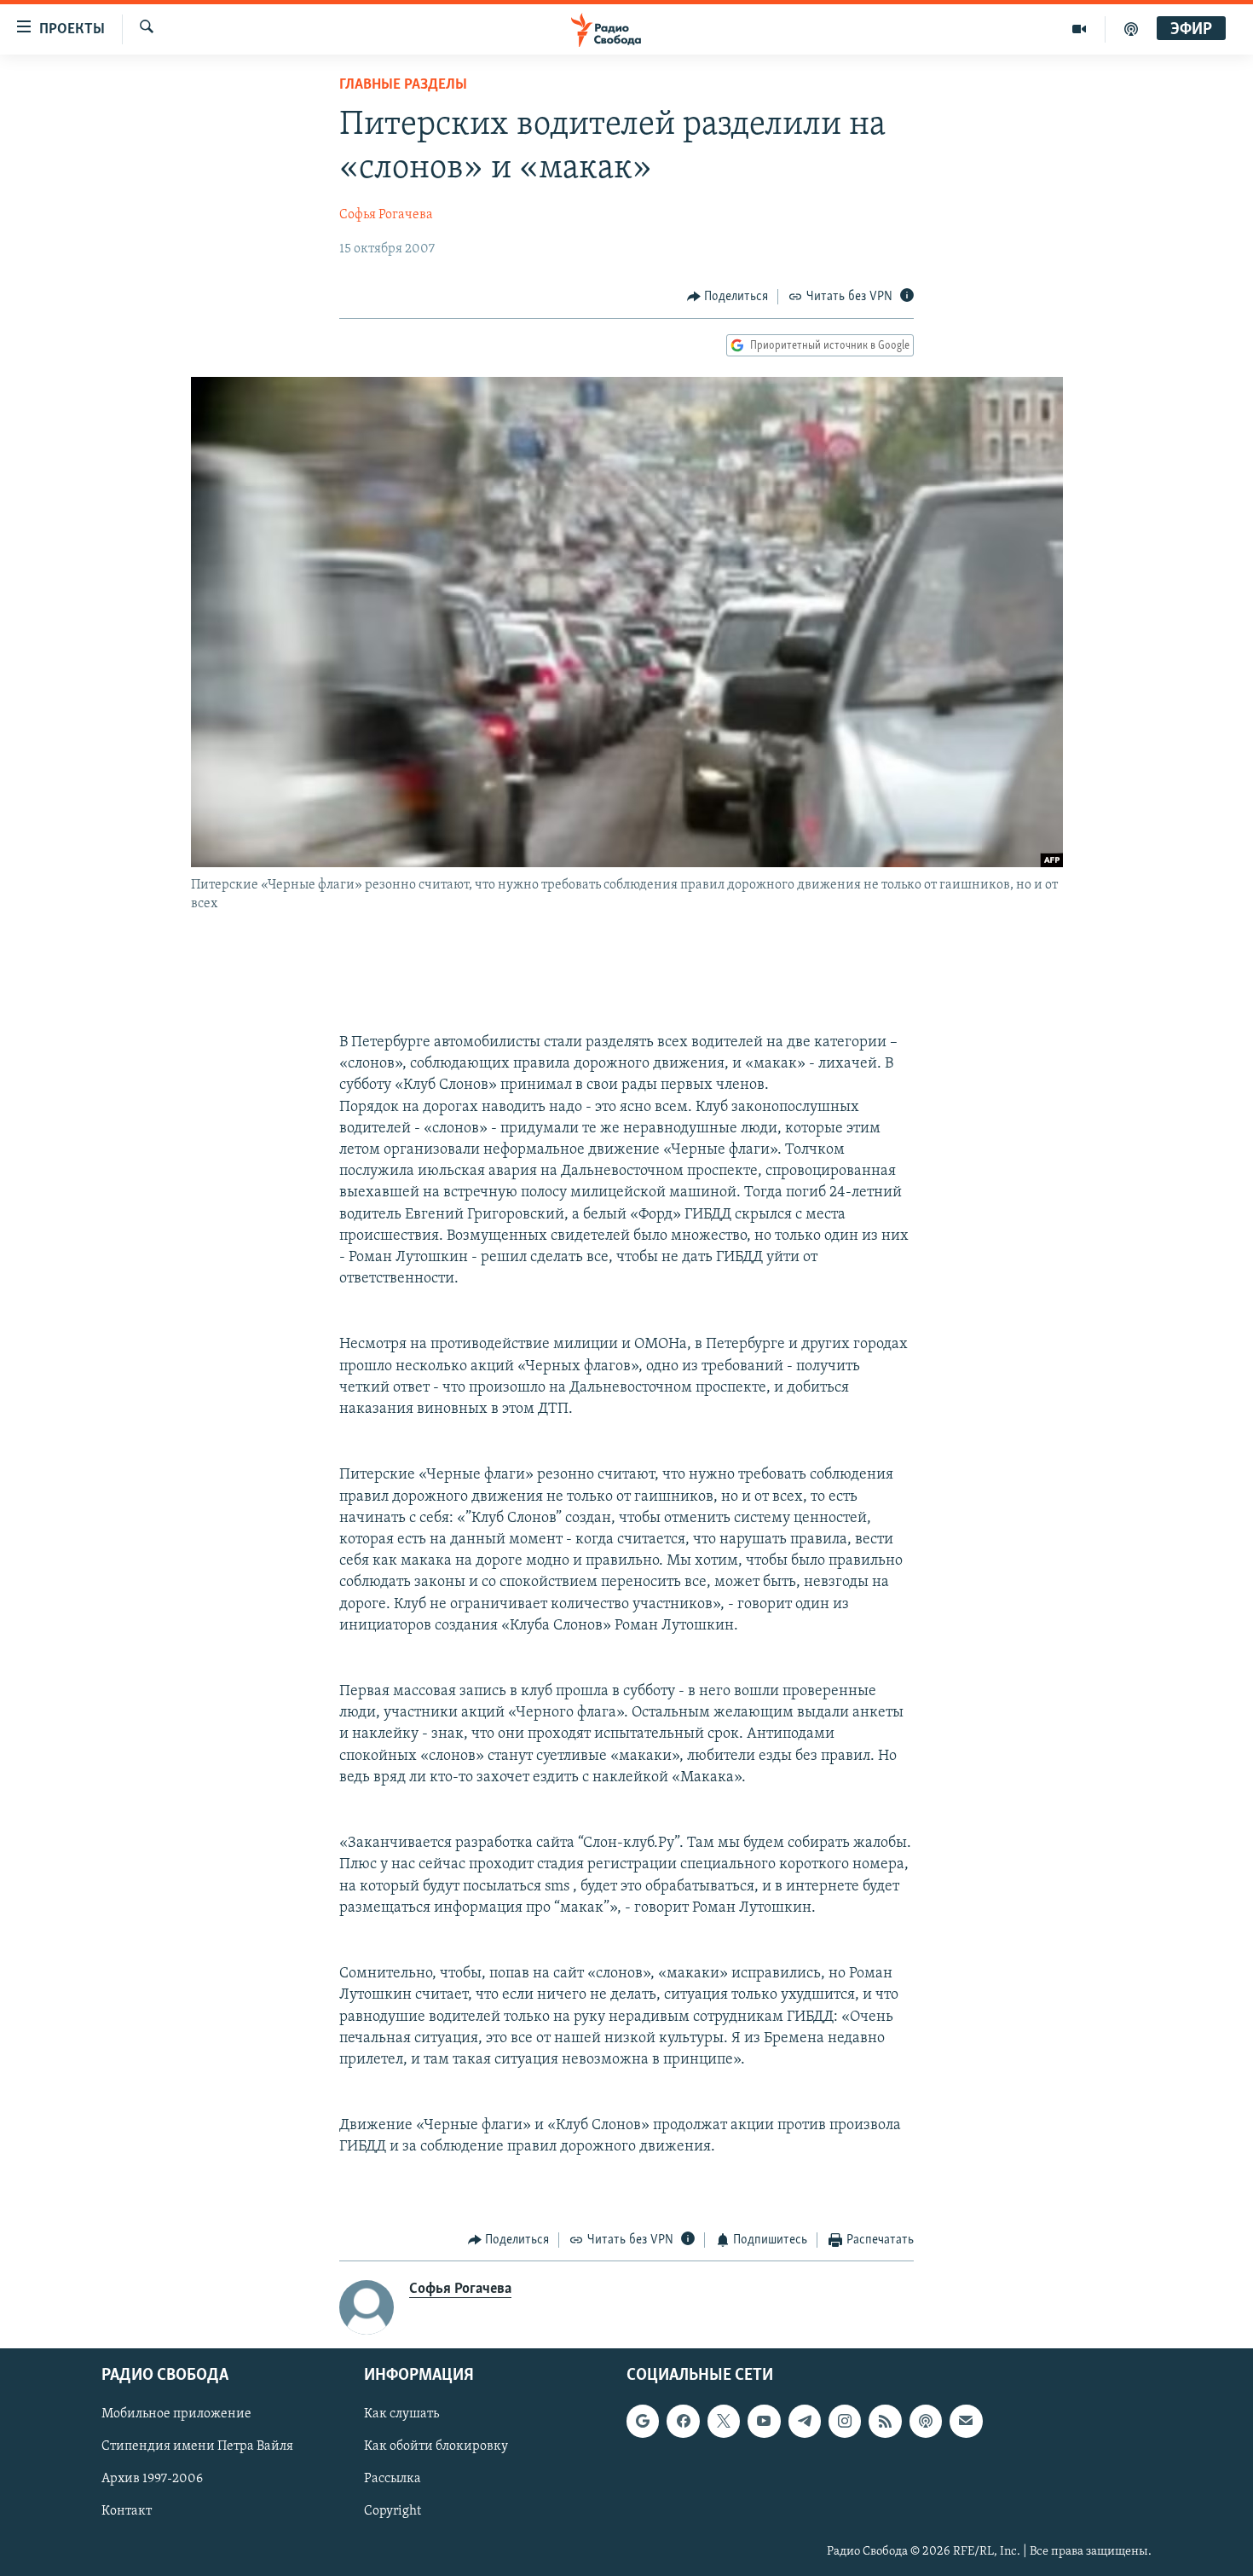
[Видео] (1080, 29)
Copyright (393, 2512)
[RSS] (885, 2422)
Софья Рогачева (386, 215)
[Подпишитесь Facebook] (683, 2422)
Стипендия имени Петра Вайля (197, 2447)
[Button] (728, 297)
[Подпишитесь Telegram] (805, 2422)
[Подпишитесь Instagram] (845, 2422)
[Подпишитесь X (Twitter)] (724, 2422)
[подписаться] (966, 2422)
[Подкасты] (926, 2422)
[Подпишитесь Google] (643, 2422)
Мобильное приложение (176, 2415)
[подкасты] (1131, 29)
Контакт (127, 2512)
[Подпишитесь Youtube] (764, 2422)
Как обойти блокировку (436, 2447)
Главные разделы (403, 85)
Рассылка (393, 2480)
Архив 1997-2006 (152, 2480)
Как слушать (401, 2415)
